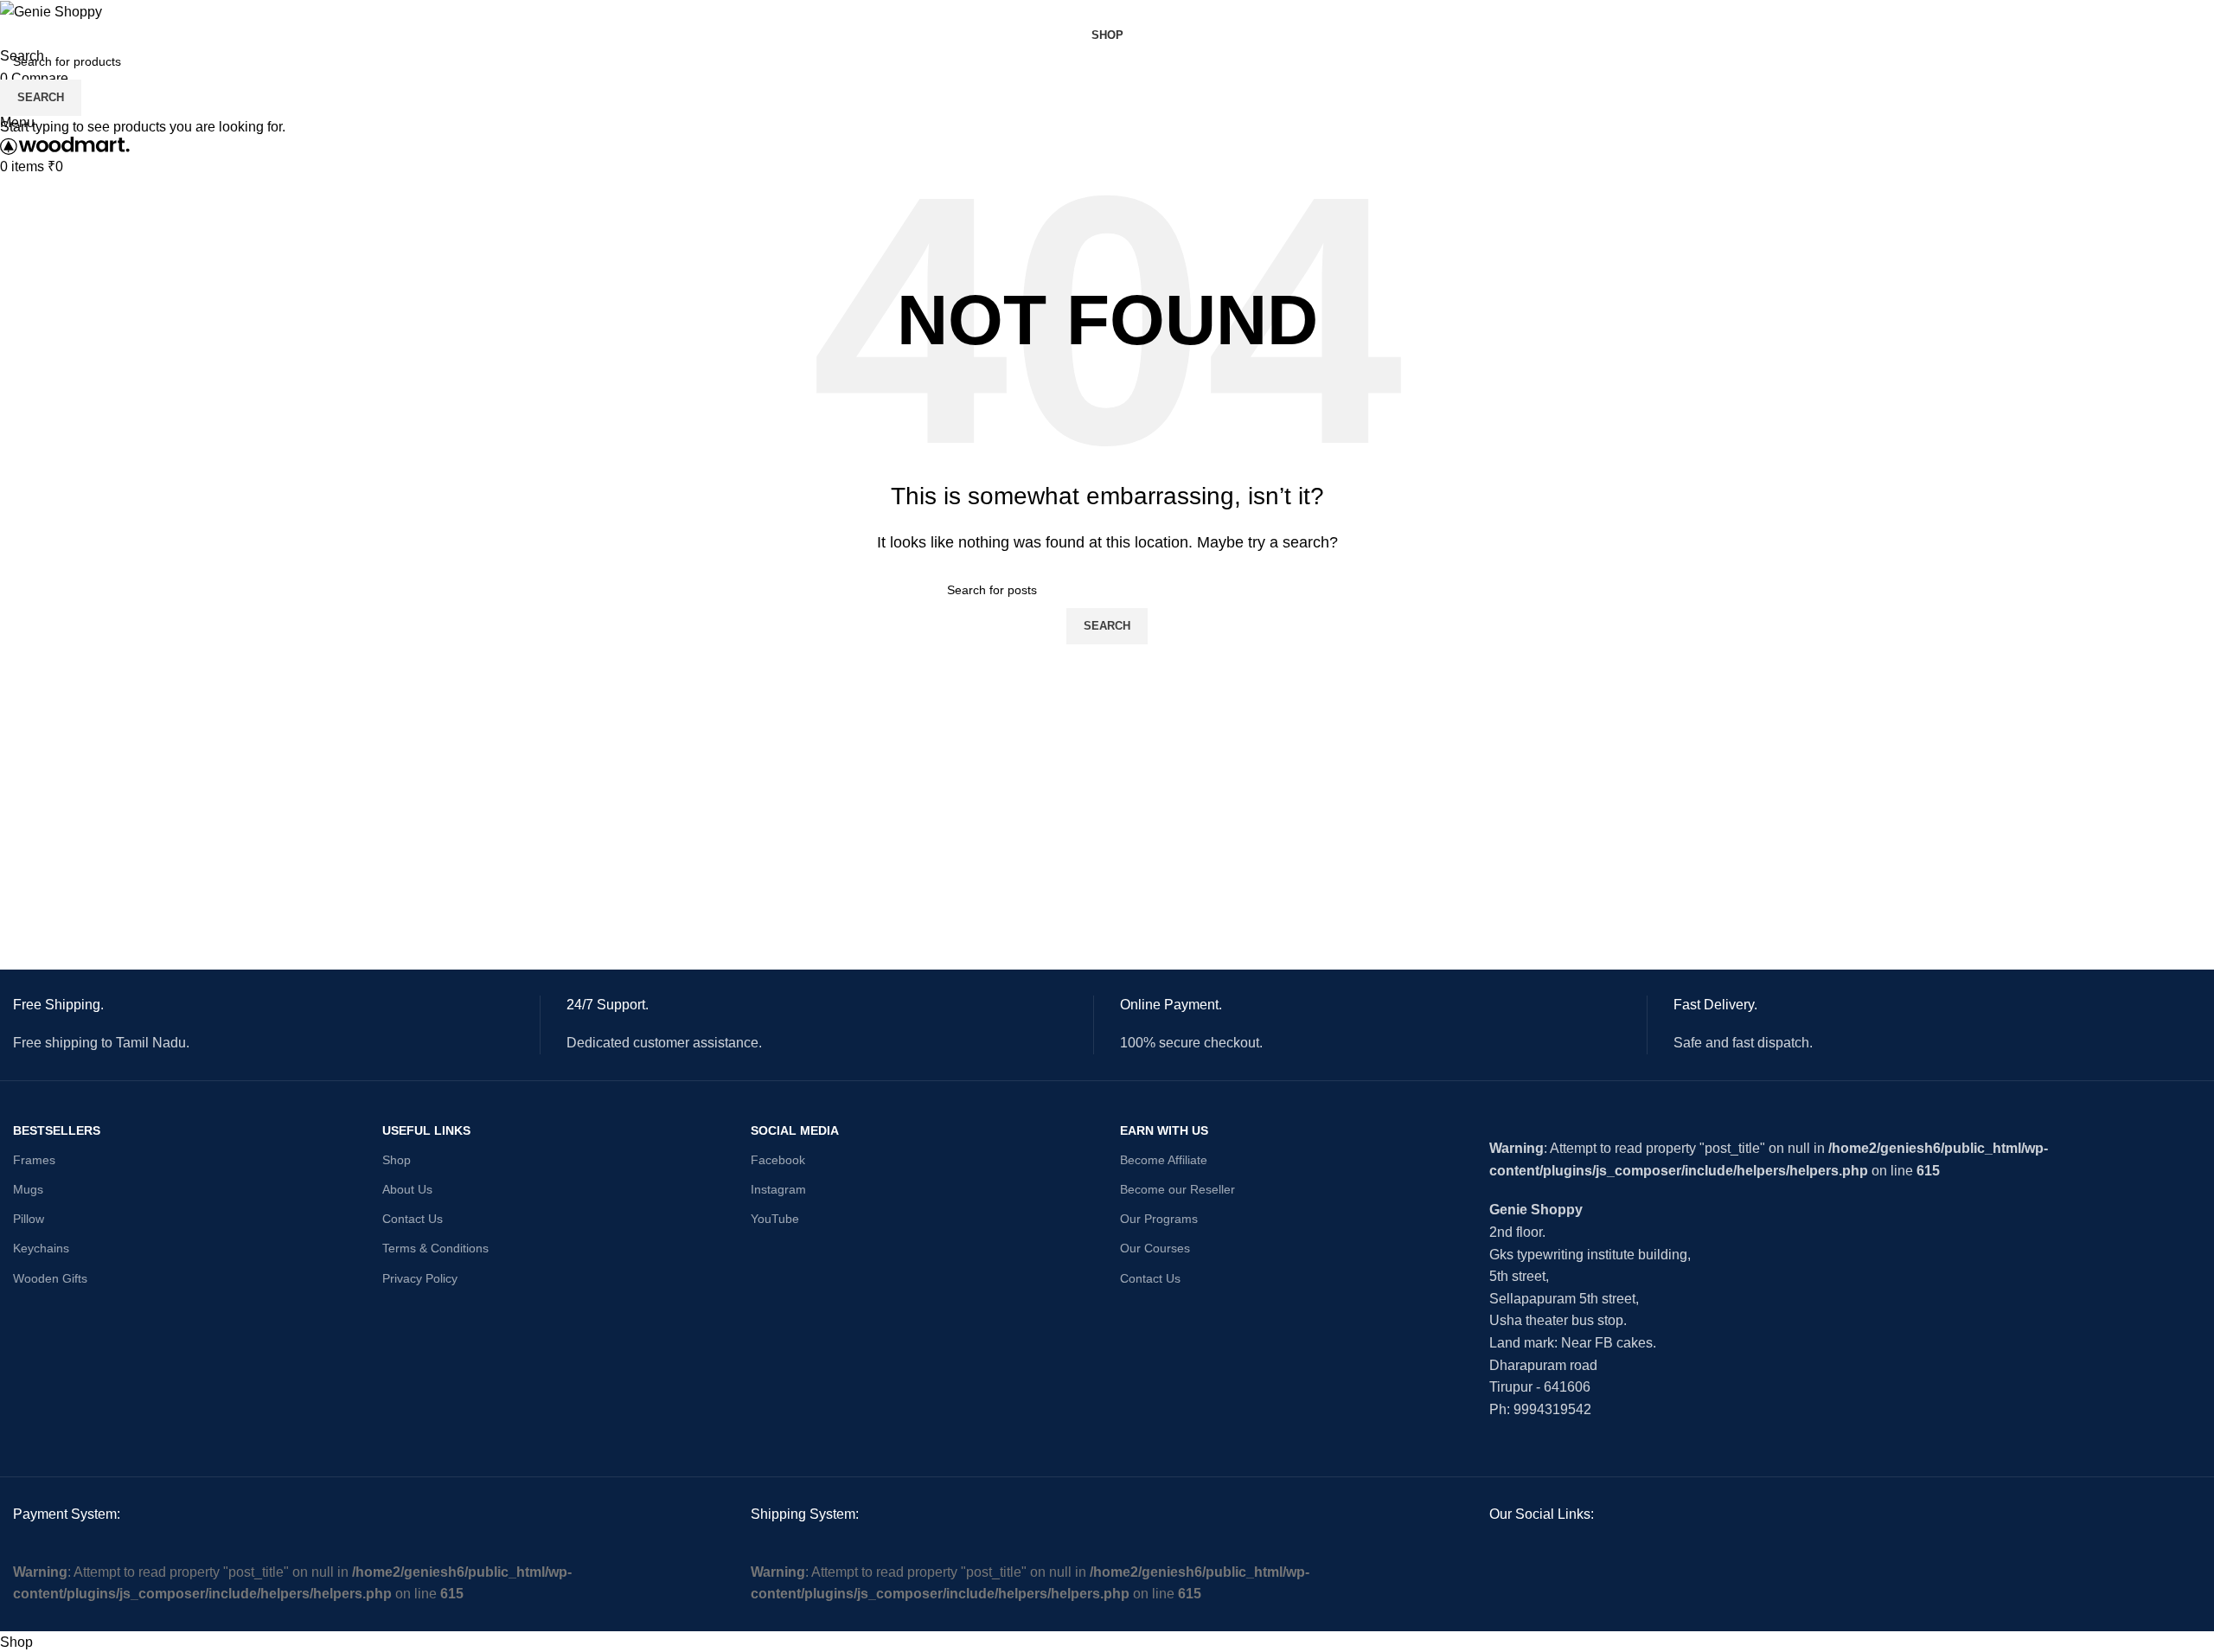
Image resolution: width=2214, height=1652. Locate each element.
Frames (34, 1160)
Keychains (41, 1248)
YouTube (775, 1219)
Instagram (778, 1189)
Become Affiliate (1164, 1160)
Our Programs (1159, 1219)
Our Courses (1155, 1248)
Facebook (778, 1160)
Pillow (29, 1219)
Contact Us (413, 1219)
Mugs (28, 1189)
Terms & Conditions (435, 1248)
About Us (407, 1189)
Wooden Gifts (50, 1278)
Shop (397, 1160)
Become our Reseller (1177, 1189)
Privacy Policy (420, 1278)
